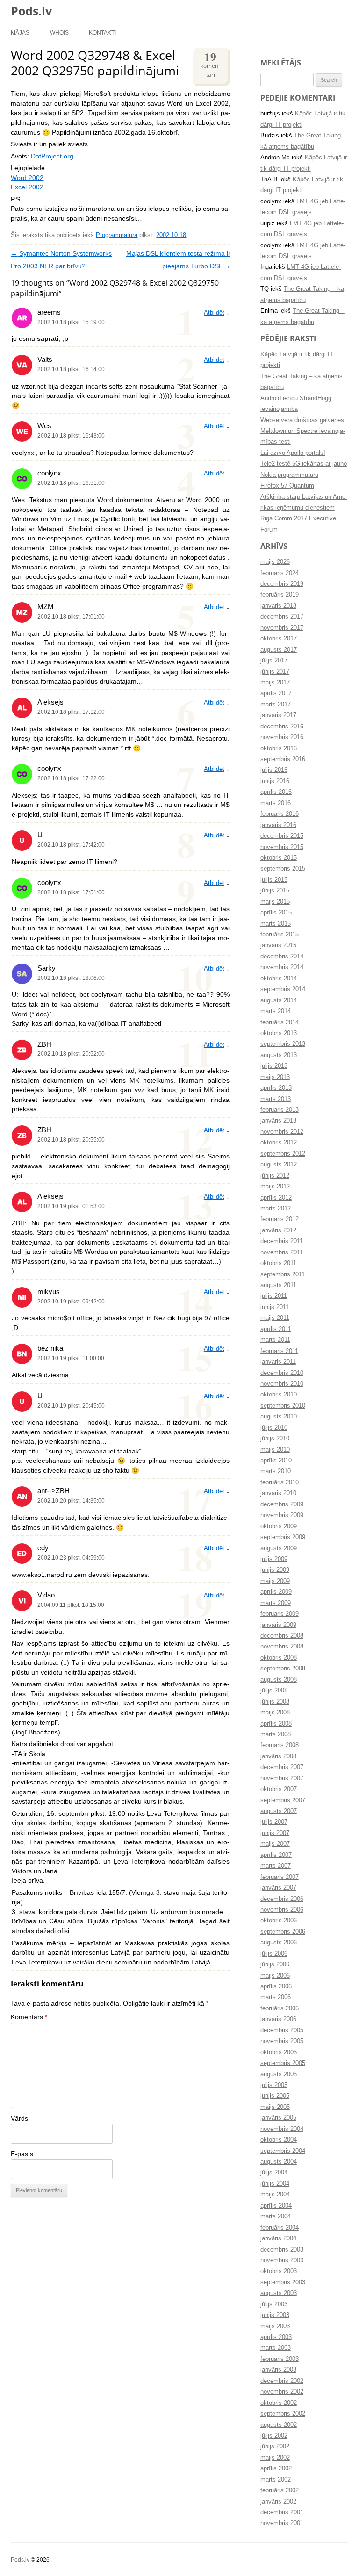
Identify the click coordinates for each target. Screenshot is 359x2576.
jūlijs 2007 (274, 1822)
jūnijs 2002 (275, 2446)
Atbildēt (214, 313)
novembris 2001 (282, 2523)
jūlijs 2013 (274, 1066)
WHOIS (59, 32)
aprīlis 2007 (276, 1855)
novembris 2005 (282, 2041)
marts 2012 (276, 1209)
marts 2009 (276, 1603)
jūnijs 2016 (275, 781)
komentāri (210, 63)
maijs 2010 (275, 1450)
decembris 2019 (282, 584)
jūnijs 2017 (275, 672)
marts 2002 (276, 2480)
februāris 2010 (280, 1482)
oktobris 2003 (279, 2271)
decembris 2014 (282, 957)
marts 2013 (276, 1099)
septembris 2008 (283, 1669)
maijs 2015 (275, 902)
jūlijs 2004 (274, 2173)
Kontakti (102, 32)
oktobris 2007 (279, 1789)
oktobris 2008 (279, 1658)
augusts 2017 (279, 650)
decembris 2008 (282, 1636)
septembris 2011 (283, 1274)
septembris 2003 (283, 2282)
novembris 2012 (282, 1132)
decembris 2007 (282, 1767)
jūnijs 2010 (275, 1439)
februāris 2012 (280, 1219)
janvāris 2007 (278, 1888)
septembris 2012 (283, 1154)
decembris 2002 (282, 2381)
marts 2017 (276, 705)
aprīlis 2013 (276, 1088)
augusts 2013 (279, 1055)
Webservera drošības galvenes (302, 420)
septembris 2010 (283, 1406)
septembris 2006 (283, 1932)
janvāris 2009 (278, 1625)
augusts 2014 (279, 1000)
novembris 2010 (282, 1384)
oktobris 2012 (279, 1143)
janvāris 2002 (278, 2502)
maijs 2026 (275, 562)
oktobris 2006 (279, 1921)
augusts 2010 (279, 1417)
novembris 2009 (282, 1515)
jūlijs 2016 (274, 770)
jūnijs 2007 (275, 1833)
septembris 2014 (283, 989)
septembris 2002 (283, 2414)
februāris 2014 (280, 1022)
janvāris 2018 (278, 606)
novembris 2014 (282, 967)
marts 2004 (276, 2216)
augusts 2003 (279, 2293)
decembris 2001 (282, 2512)
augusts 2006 (279, 1943)
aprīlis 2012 (276, 1198)
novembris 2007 (282, 1778)
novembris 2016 (282, 737)
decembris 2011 (282, 1241)
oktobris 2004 (279, 2140)
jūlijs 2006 (274, 1954)
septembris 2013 (283, 1044)
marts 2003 (276, 2348)
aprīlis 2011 (276, 1329)
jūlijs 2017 (274, 661)
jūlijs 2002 (274, 2436)
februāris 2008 (280, 1745)
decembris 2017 (282, 617)
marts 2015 (276, 924)
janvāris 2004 (278, 2238)
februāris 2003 (280, 2359)
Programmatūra (117, 235)
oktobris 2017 (279, 639)
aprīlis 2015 (276, 913)
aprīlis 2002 (276, 2468)
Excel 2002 (27, 187)
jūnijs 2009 (275, 1570)
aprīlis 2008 (276, 1724)
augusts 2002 (279, 2425)
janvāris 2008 (278, 1756)
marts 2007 (276, 1866)
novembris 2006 (282, 1910)
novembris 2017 (282, 628)
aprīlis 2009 (276, 1592)
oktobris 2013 (279, 1033)
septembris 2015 (283, 869)
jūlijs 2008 (274, 1691)
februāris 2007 (280, 1877)
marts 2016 (276, 803)
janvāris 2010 (278, 1493)
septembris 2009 (283, 1537)
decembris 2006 (282, 1899)
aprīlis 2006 (276, 1986)
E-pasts (22, 2154)
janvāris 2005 (278, 2118)
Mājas (20, 32)
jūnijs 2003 (275, 2315)
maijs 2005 (275, 2107)
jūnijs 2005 (275, 2096)
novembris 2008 (282, 1647)
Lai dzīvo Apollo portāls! (293, 453)
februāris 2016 (280, 814)
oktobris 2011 (278, 1263)
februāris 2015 (280, 935)
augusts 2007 (279, 1811)
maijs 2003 (275, 2326)
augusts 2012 (279, 1165)
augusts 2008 (279, 1680)
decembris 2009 (282, 1504)
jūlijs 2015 (274, 880)
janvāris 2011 (278, 1362)
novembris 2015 (282, 847)
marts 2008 (276, 1734)
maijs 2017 (275, 683)
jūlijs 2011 (274, 1296)
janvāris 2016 (278, 825)
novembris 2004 (282, 2129)
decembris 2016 (282, 727)
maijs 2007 (275, 1844)
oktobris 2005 (279, 2052)
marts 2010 (276, 1471)
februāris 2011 (279, 1351)
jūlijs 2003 (274, 2304)
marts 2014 (276, 1011)
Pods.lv (31, 11)
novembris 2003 (282, 2260)
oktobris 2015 (279, 858)
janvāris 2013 (278, 1121)
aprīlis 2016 (276, 792)
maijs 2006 (275, 1976)
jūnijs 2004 (275, 2184)
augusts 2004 (279, 2162)
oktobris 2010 (279, 1395)
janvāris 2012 (278, 1230)
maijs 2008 (275, 1713)
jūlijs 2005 (274, 2085)
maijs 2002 (275, 2458)
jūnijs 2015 (275, 891)
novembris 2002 (282, 2392)
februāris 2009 (280, 1614)
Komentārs (29, 2017)
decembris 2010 (282, 1373)
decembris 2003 (282, 2250)
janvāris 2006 (278, 2019)
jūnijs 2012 (275, 1176)
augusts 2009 (279, 1548)
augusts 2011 (278, 1285)
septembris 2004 (283, 2151)
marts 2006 (276, 1997)
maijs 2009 (275, 1581)
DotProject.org (52, 156)
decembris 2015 (282, 836)
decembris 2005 (282, 2030)
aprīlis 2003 (276, 2337)
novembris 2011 (282, 1252)
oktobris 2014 (279, 979)
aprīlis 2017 (276, 693)
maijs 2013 (275, 1077)
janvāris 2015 (278, 945)
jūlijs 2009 (274, 1559)
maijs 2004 (275, 2195)
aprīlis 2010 (276, 1461)
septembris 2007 (283, 1800)
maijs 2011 (275, 1318)
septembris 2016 (283, 759)
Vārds (19, 2119)
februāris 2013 (280, 1110)
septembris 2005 (283, 2063)
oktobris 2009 (279, 1526)
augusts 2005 (279, 2074)
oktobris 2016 (279, 748)
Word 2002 (27, 178)
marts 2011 (275, 1340)
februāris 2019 (280, 595)
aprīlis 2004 (276, 2206)
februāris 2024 (280, 573)
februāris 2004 (280, 2228)
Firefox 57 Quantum (287, 486)
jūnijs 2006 (275, 1964)
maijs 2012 (275, 1187)
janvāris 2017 (278, 715)
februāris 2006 (280, 2008)
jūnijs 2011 (275, 1307)
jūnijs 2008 (275, 1702)
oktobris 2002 (279, 2403)
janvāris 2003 (278, 2370)
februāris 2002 (280, 2490)
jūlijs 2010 (274, 1428)
